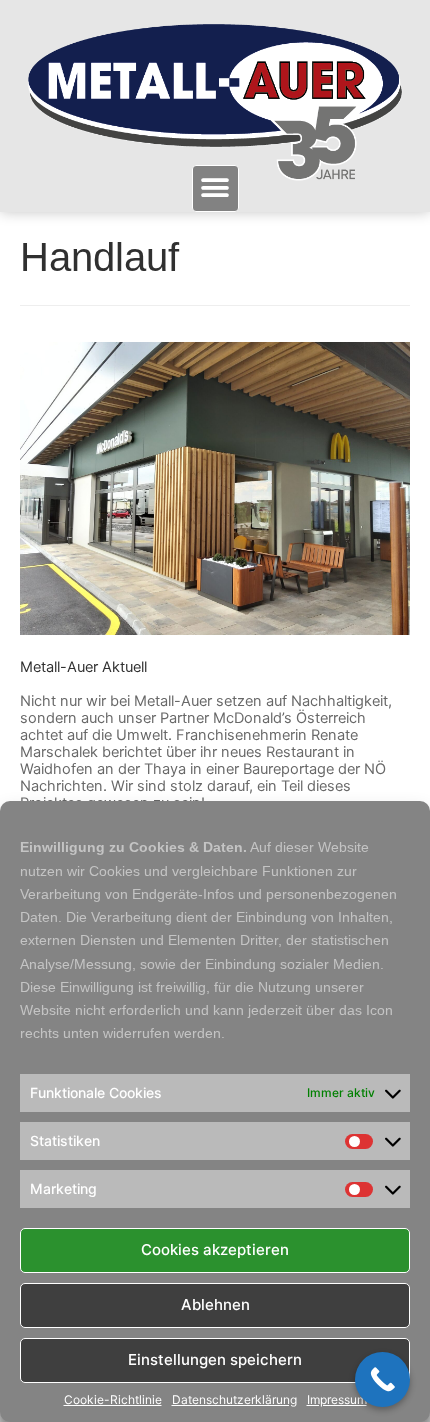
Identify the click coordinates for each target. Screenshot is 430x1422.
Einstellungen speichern (215, 1359)
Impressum (337, 1400)
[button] (215, 188)
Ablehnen (215, 1304)
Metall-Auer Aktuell (83, 667)
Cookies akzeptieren (215, 1249)
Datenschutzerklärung (234, 1400)
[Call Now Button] (382, 1379)
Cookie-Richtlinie (113, 1400)
